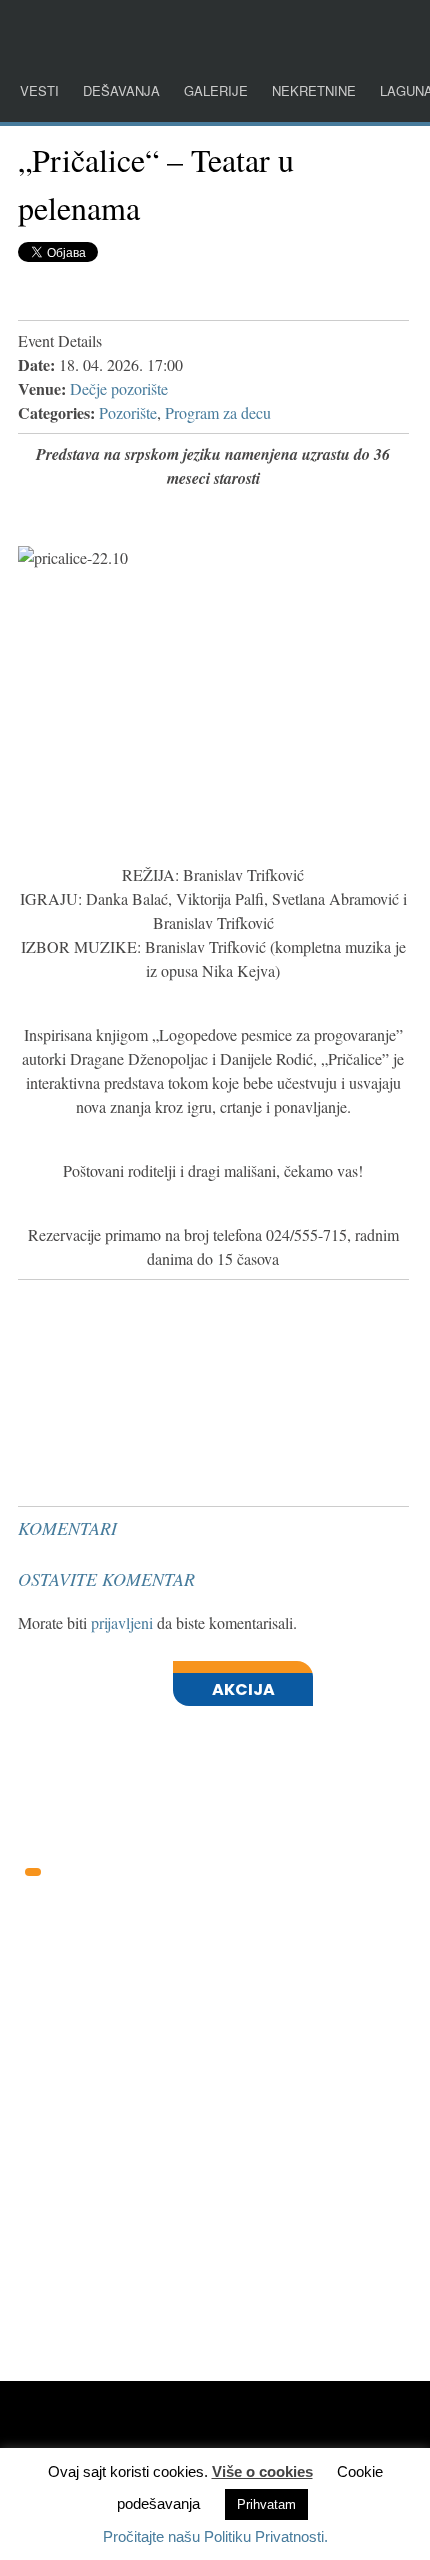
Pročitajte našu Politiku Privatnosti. (215, 2536)
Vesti (39, 90)
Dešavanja (121, 90)
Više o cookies (262, 2471)
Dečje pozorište (119, 388)
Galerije (216, 90)
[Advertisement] (168, 1338)
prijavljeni (122, 1622)
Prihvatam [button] (266, 2504)
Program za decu (218, 412)
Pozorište (128, 412)
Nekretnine (314, 90)
